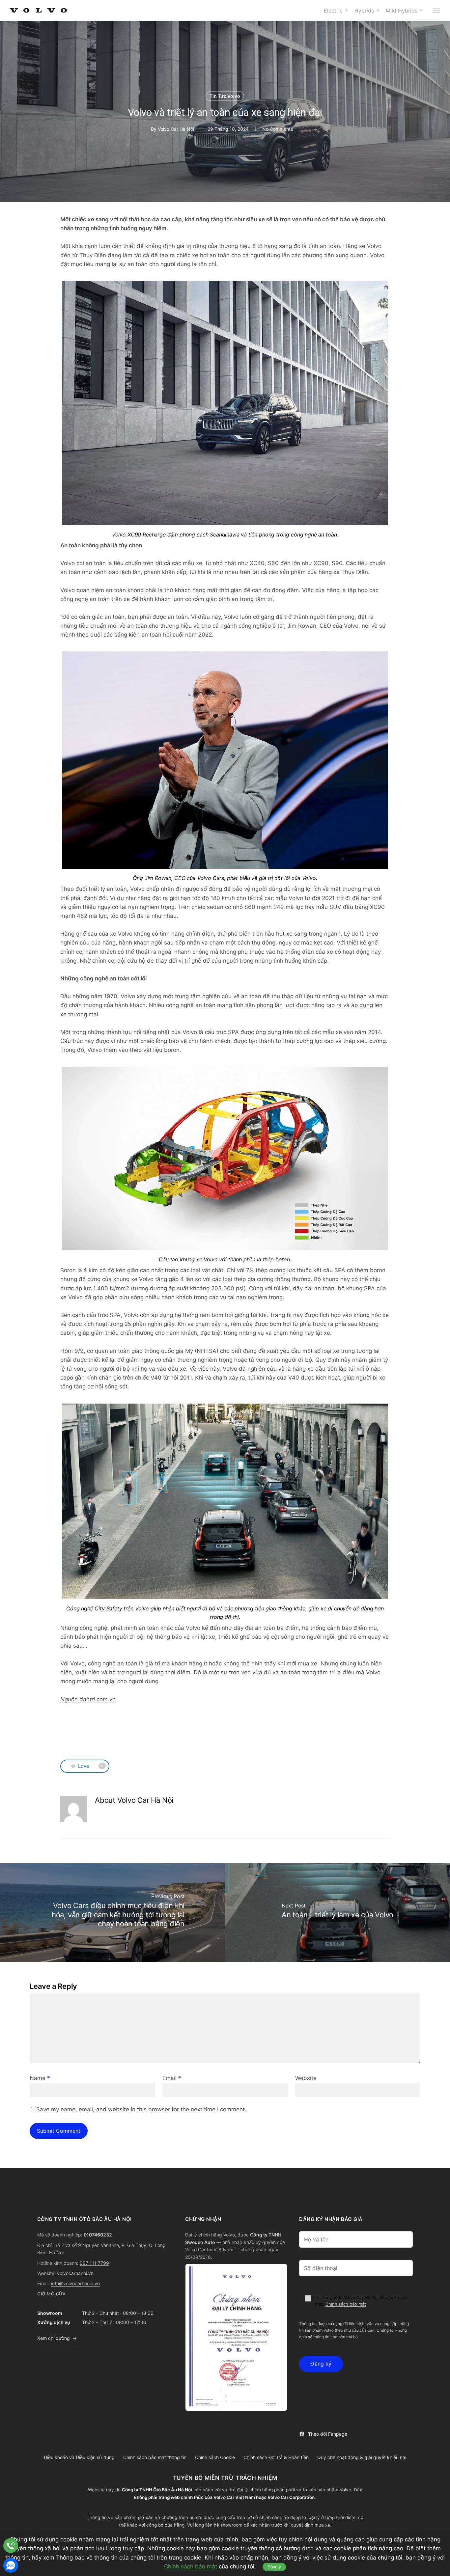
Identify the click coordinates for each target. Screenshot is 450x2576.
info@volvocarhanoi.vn (75, 2283)
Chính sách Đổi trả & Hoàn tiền (276, 2457)
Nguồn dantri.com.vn (88, 1699)
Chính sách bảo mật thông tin (155, 2457)
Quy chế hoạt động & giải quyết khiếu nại (362, 2457)
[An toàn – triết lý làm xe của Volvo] (337, 1913)
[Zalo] (11, 2565)
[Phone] (11, 2546)
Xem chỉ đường (54, 2338)
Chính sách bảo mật (346, 2304)
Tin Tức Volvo (225, 96)
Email (172, 2078)
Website (306, 2078)
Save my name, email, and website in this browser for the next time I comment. (141, 2109)
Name (40, 2078)
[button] (437, 11)
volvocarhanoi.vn (75, 2273)
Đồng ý (274, 2567)
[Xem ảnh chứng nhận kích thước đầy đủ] (236, 2337)
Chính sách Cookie (215, 2457)
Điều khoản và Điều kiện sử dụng (79, 2457)
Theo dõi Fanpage (328, 2434)
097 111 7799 (94, 2263)
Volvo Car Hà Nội (176, 129)
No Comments (278, 129)
